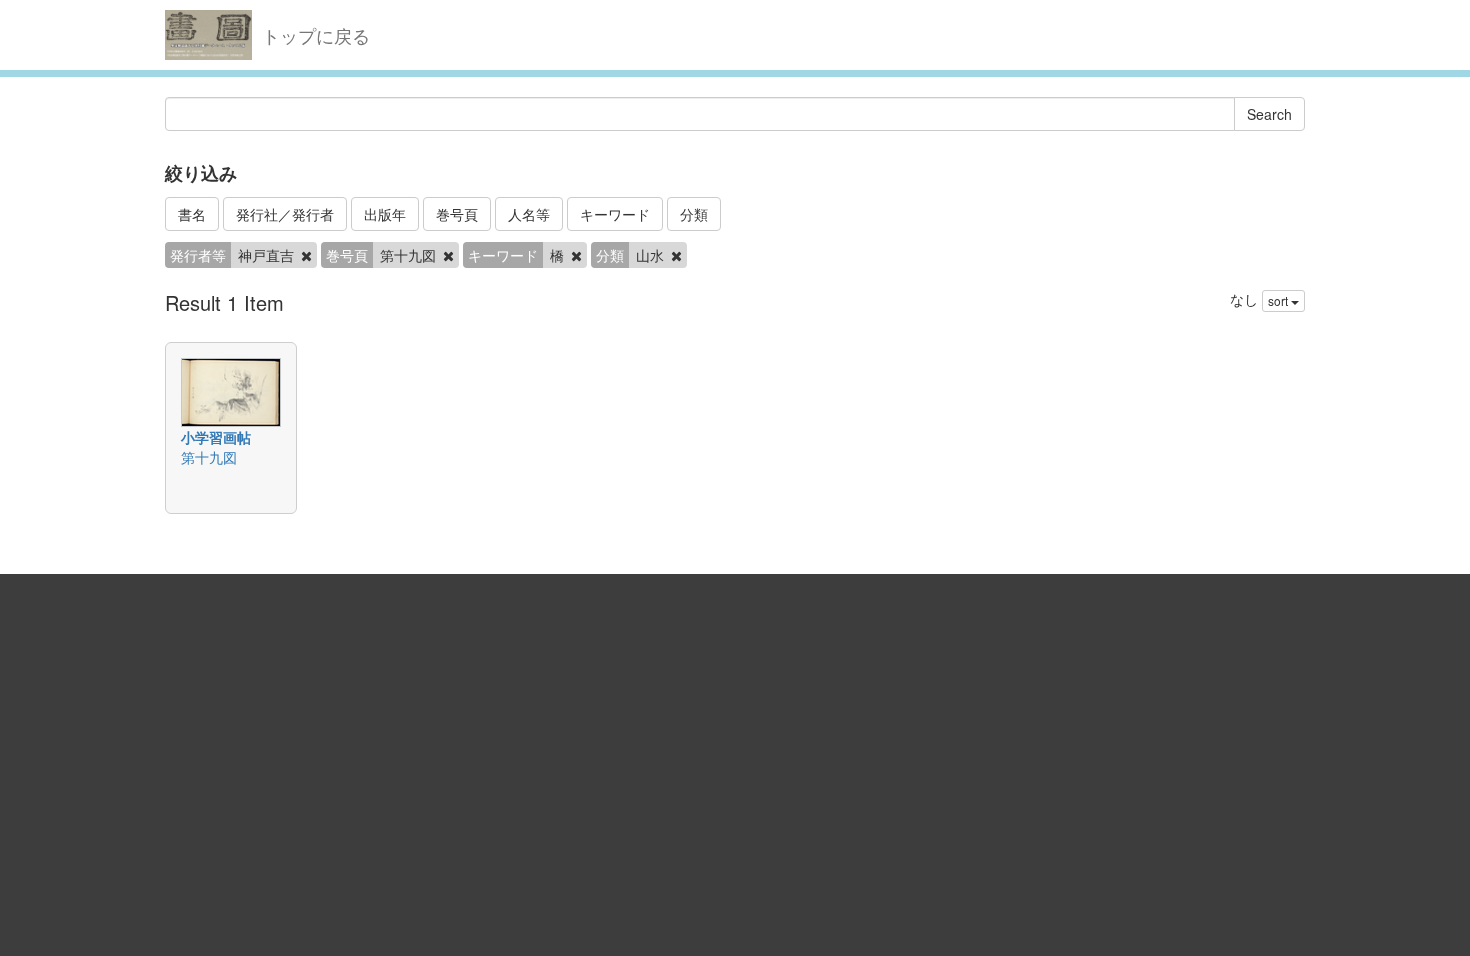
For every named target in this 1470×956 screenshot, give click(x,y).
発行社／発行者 (285, 214)
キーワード (615, 214)
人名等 (529, 214)
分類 (694, 214)
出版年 (385, 214)
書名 (192, 214)
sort (1279, 300)
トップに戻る (316, 35)
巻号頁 (457, 214)
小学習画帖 (216, 437)
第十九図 (209, 457)
